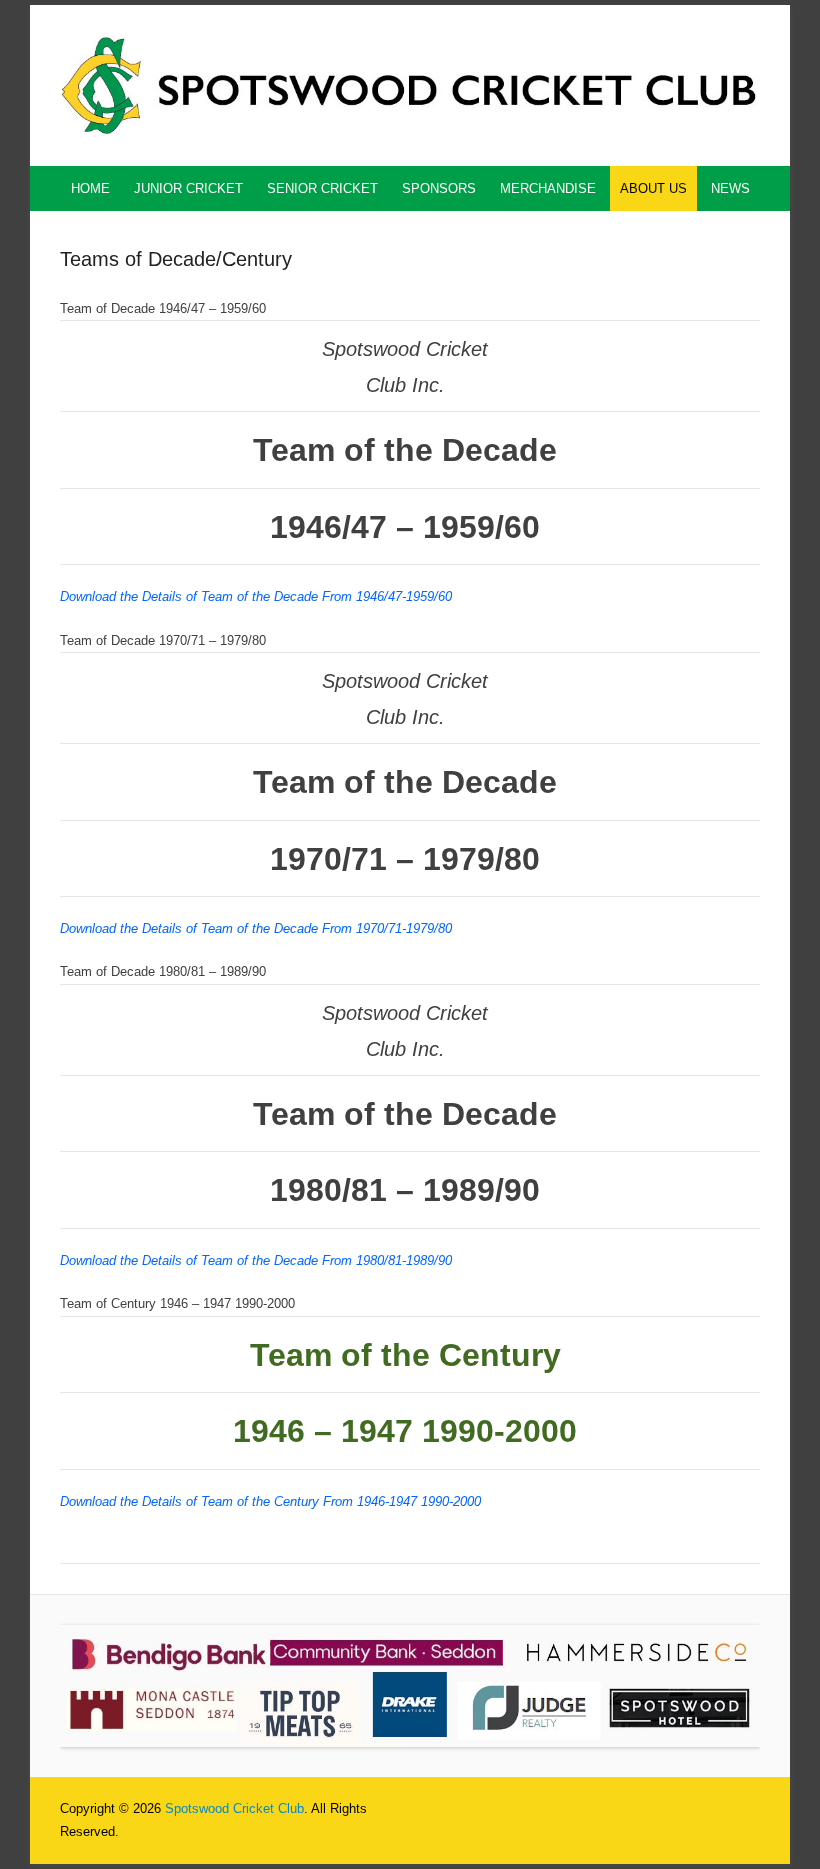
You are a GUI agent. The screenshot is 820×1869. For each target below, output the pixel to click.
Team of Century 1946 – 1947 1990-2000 (177, 1303)
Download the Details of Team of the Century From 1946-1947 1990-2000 (270, 1501)
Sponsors (439, 188)
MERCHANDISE (548, 188)
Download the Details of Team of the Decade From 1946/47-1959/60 (256, 596)
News (730, 188)
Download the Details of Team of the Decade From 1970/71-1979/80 (256, 928)
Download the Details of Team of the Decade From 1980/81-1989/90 (256, 1260)
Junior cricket (188, 188)
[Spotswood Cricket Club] (410, 85)
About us (653, 188)
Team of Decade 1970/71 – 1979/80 (163, 640)
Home (90, 188)
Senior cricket (322, 188)
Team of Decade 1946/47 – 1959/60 (163, 308)
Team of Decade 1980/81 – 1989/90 (163, 971)
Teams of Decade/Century (176, 259)
